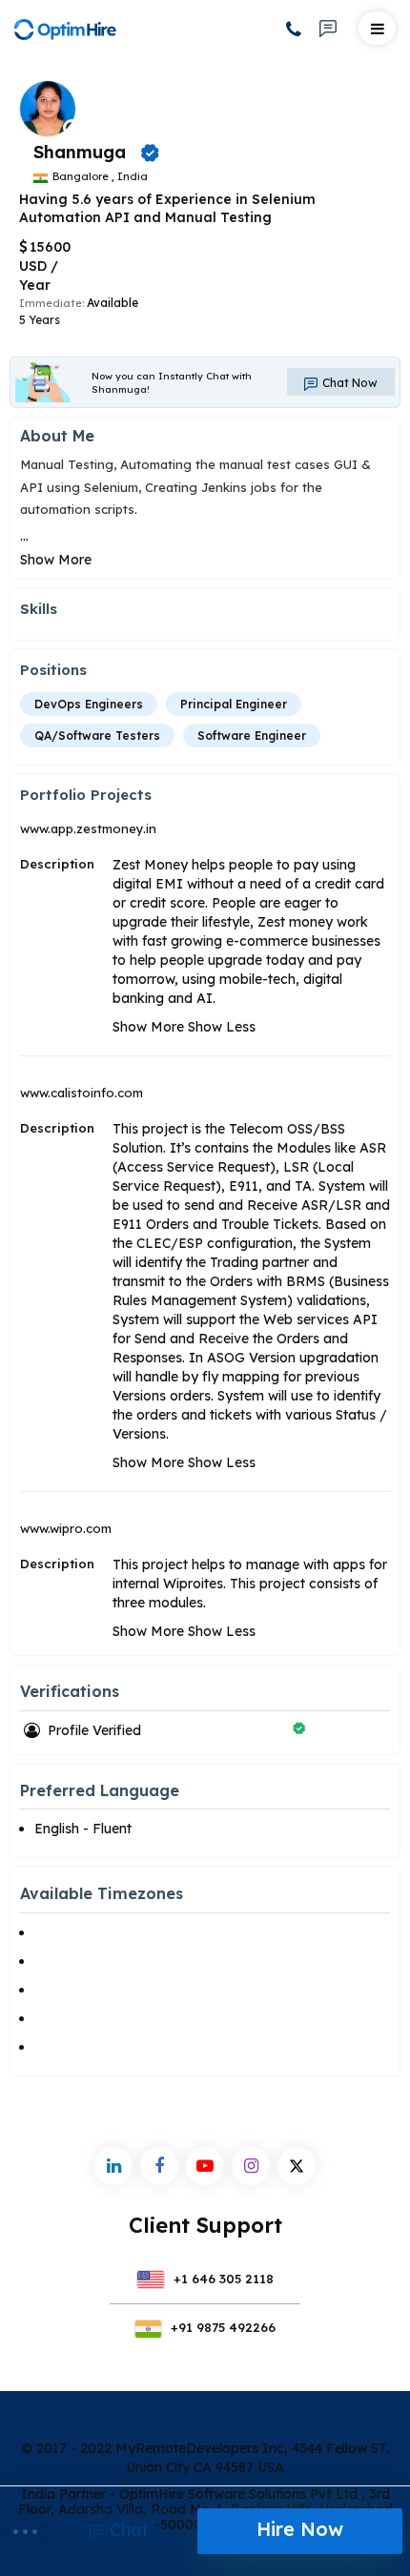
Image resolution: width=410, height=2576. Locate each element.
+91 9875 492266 (221, 2327)
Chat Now (348, 383)
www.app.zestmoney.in (88, 828)
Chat (127, 2530)
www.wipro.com (66, 1528)
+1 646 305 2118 (222, 2279)
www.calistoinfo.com (82, 1093)
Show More (56, 560)
